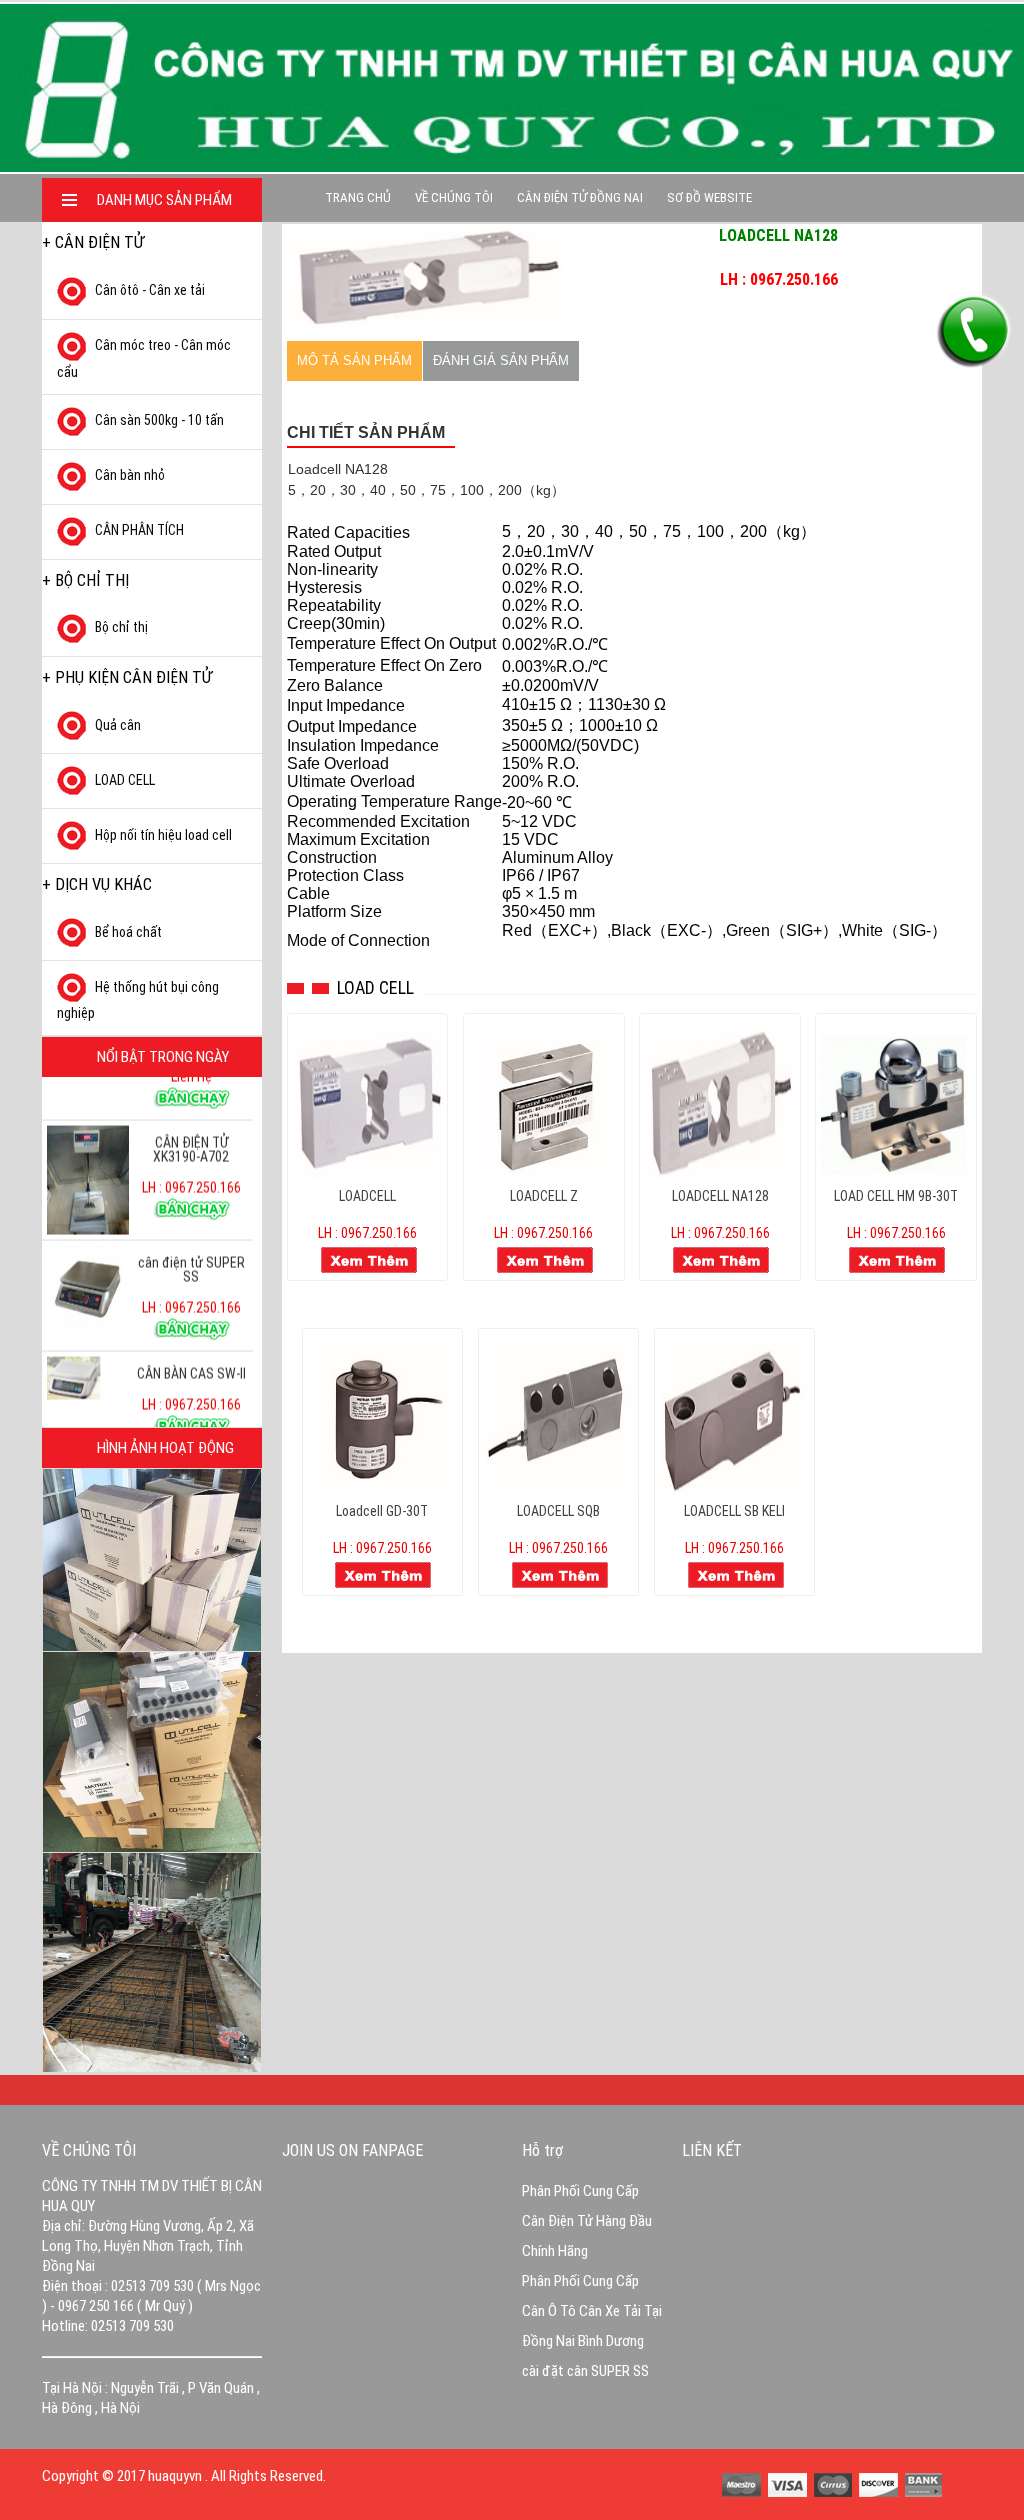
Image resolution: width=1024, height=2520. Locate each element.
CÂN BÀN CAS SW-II (191, 1342)
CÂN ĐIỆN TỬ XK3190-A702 (191, 1118)
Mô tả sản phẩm (354, 360)
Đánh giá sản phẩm (501, 360)
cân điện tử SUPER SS (191, 1238)
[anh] (426, 277)
